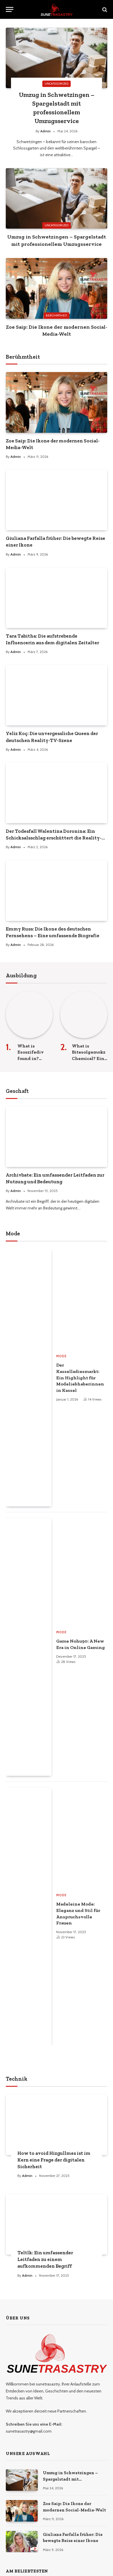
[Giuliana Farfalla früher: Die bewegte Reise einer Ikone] (57, 500)
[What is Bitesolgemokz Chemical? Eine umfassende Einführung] (84, 1015)
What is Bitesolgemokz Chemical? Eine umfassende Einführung (89, 1058)
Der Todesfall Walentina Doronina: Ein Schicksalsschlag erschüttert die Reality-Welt (54, 838)
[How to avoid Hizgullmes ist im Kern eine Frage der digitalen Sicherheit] (57, 2125)
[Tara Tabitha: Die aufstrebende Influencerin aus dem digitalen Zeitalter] (57, 598)
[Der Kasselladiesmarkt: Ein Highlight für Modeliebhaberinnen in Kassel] (29, 1378)
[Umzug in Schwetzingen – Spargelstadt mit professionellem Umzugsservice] (57, 58)
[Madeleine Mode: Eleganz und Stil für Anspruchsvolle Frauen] (29, 1916)
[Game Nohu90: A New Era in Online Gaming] (29, 1647)
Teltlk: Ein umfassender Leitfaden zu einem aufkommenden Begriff (45, 2259)
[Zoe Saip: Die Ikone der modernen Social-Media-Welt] (57, 288)
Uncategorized (57, 225)
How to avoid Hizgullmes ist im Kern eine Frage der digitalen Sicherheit (54, 2160)
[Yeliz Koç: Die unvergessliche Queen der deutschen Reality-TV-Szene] (57, 695)
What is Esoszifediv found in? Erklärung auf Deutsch (33, 1058)
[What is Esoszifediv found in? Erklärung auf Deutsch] (29, 1015)
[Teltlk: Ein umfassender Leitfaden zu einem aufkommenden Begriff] (57, 2224)
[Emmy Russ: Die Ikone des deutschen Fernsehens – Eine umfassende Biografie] (57, 890)
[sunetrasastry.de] (57, 9)
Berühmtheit (56, 315)
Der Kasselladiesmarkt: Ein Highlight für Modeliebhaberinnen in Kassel (80, 1378)
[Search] (104, 9)
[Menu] (10, 9)
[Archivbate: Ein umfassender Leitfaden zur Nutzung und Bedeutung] (57, 1137)
